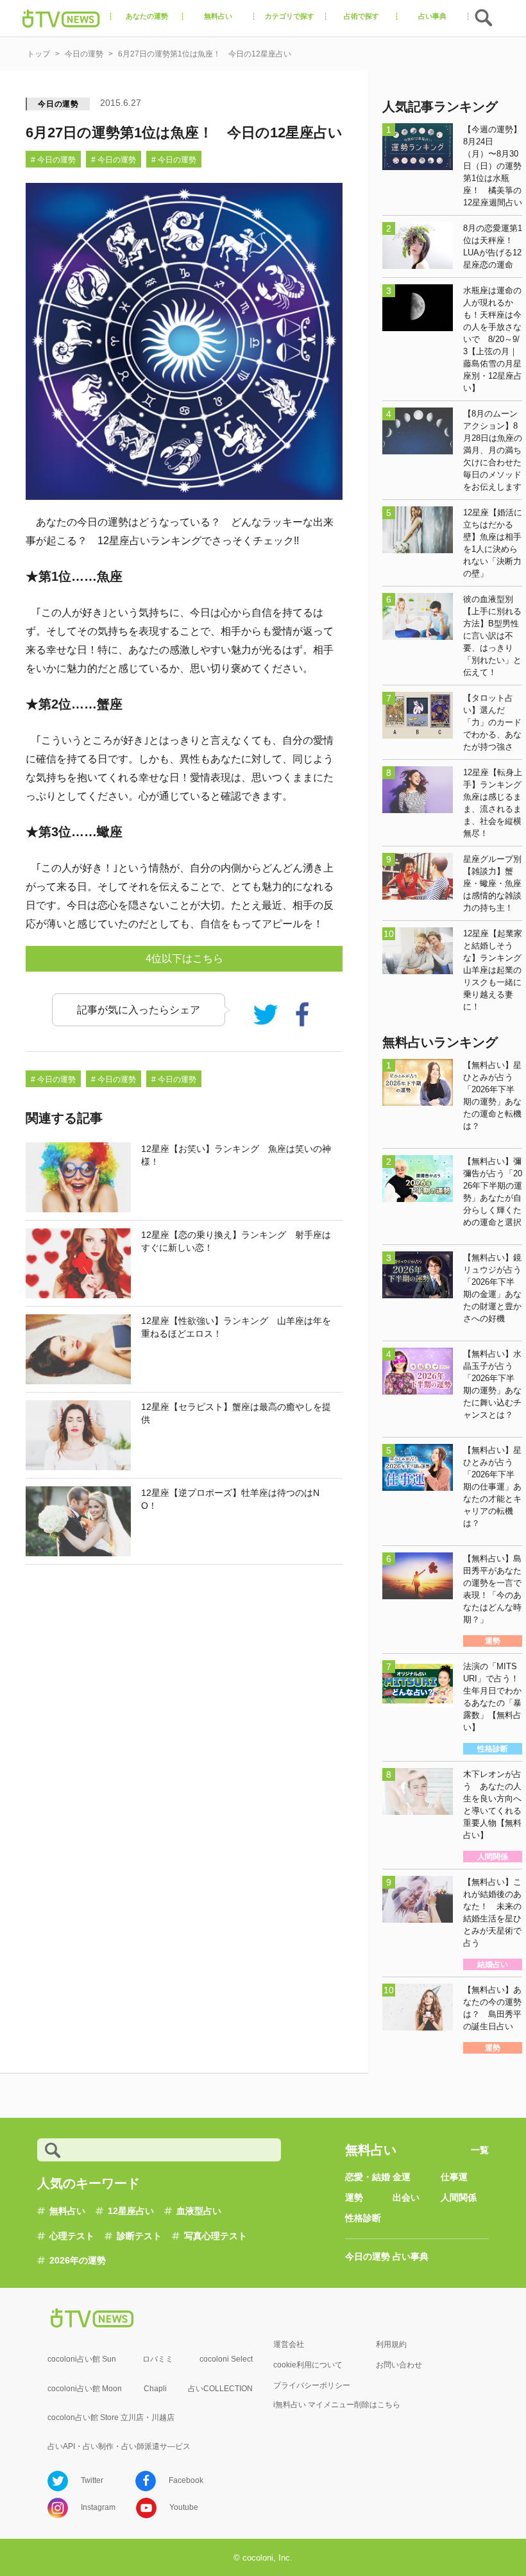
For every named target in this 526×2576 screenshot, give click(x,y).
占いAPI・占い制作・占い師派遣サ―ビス (119, 2446)
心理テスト (72, 2236)
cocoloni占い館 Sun (82, 2359)
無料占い (67, 2211)
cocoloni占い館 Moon (85, 2389)
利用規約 (391, 2344)
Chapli (155, 2389)
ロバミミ (158, 2359)
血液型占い (199, 2211)
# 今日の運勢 (53, 160)
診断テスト (139, 2236)
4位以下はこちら (184, 958)
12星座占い (131, 2211)
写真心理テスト (216, 2236)
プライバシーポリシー (312, 2385)
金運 (402, 2177)
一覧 (480, 2150)
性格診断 (363, 2218)
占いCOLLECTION (220, 2389)
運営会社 (289, 2344)
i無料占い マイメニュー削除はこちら (337, 2405)
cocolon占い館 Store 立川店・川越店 (111, 2417)
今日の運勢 (58, 104)
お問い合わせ (399, 2365)
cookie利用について (308, 2365)
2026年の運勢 (78, 2260)
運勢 (354, 2197)
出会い (406, 2197)
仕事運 (454, 2177)
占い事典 (411, 2256)
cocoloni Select (226, 2359)
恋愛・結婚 (368, 2177)
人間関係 (459, 2197)
